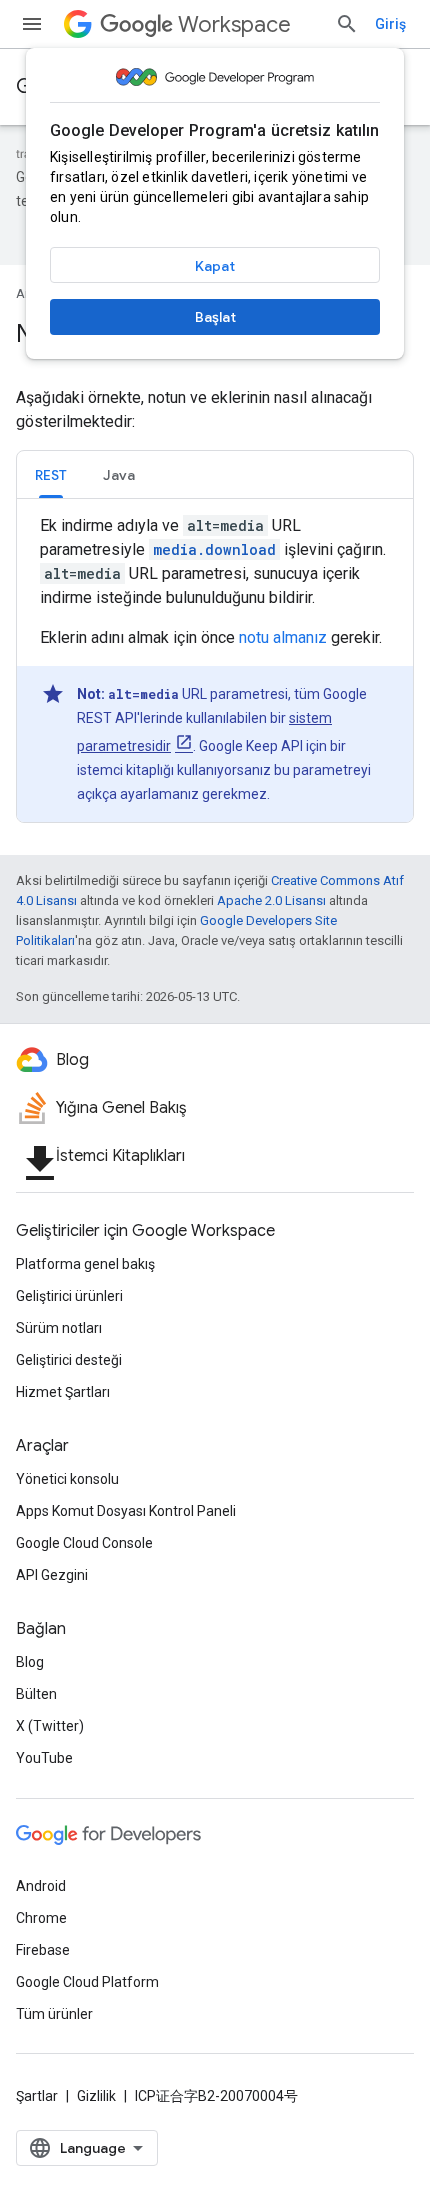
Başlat (215, 317)
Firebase (43, 1950)
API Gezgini (52, 1575)
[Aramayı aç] (347, 24)
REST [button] (51, 475)
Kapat (215, 266)
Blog (30, 1662)
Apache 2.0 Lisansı (271, 900)
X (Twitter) (50, 1726)
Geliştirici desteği (69, 1360)
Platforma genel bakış (85, 1264)
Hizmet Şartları (63, 1392)
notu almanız (283, 637)
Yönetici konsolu (67, 1479)
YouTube (44, 1758)
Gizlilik (96, 2096)
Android (41, 1886)
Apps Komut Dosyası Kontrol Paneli (126, 1511)
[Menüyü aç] (32, 24)
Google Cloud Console (84, 1543)
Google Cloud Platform (87, 1982)
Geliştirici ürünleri (69, 1296)
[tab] (51, 474)
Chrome (41, 1918)
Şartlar (37, 2096)
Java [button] (119, 475)
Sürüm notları (59, 1328)
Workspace (234, 24)
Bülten (36, 1694)
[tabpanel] (215, 668)
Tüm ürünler (54, 2014)
